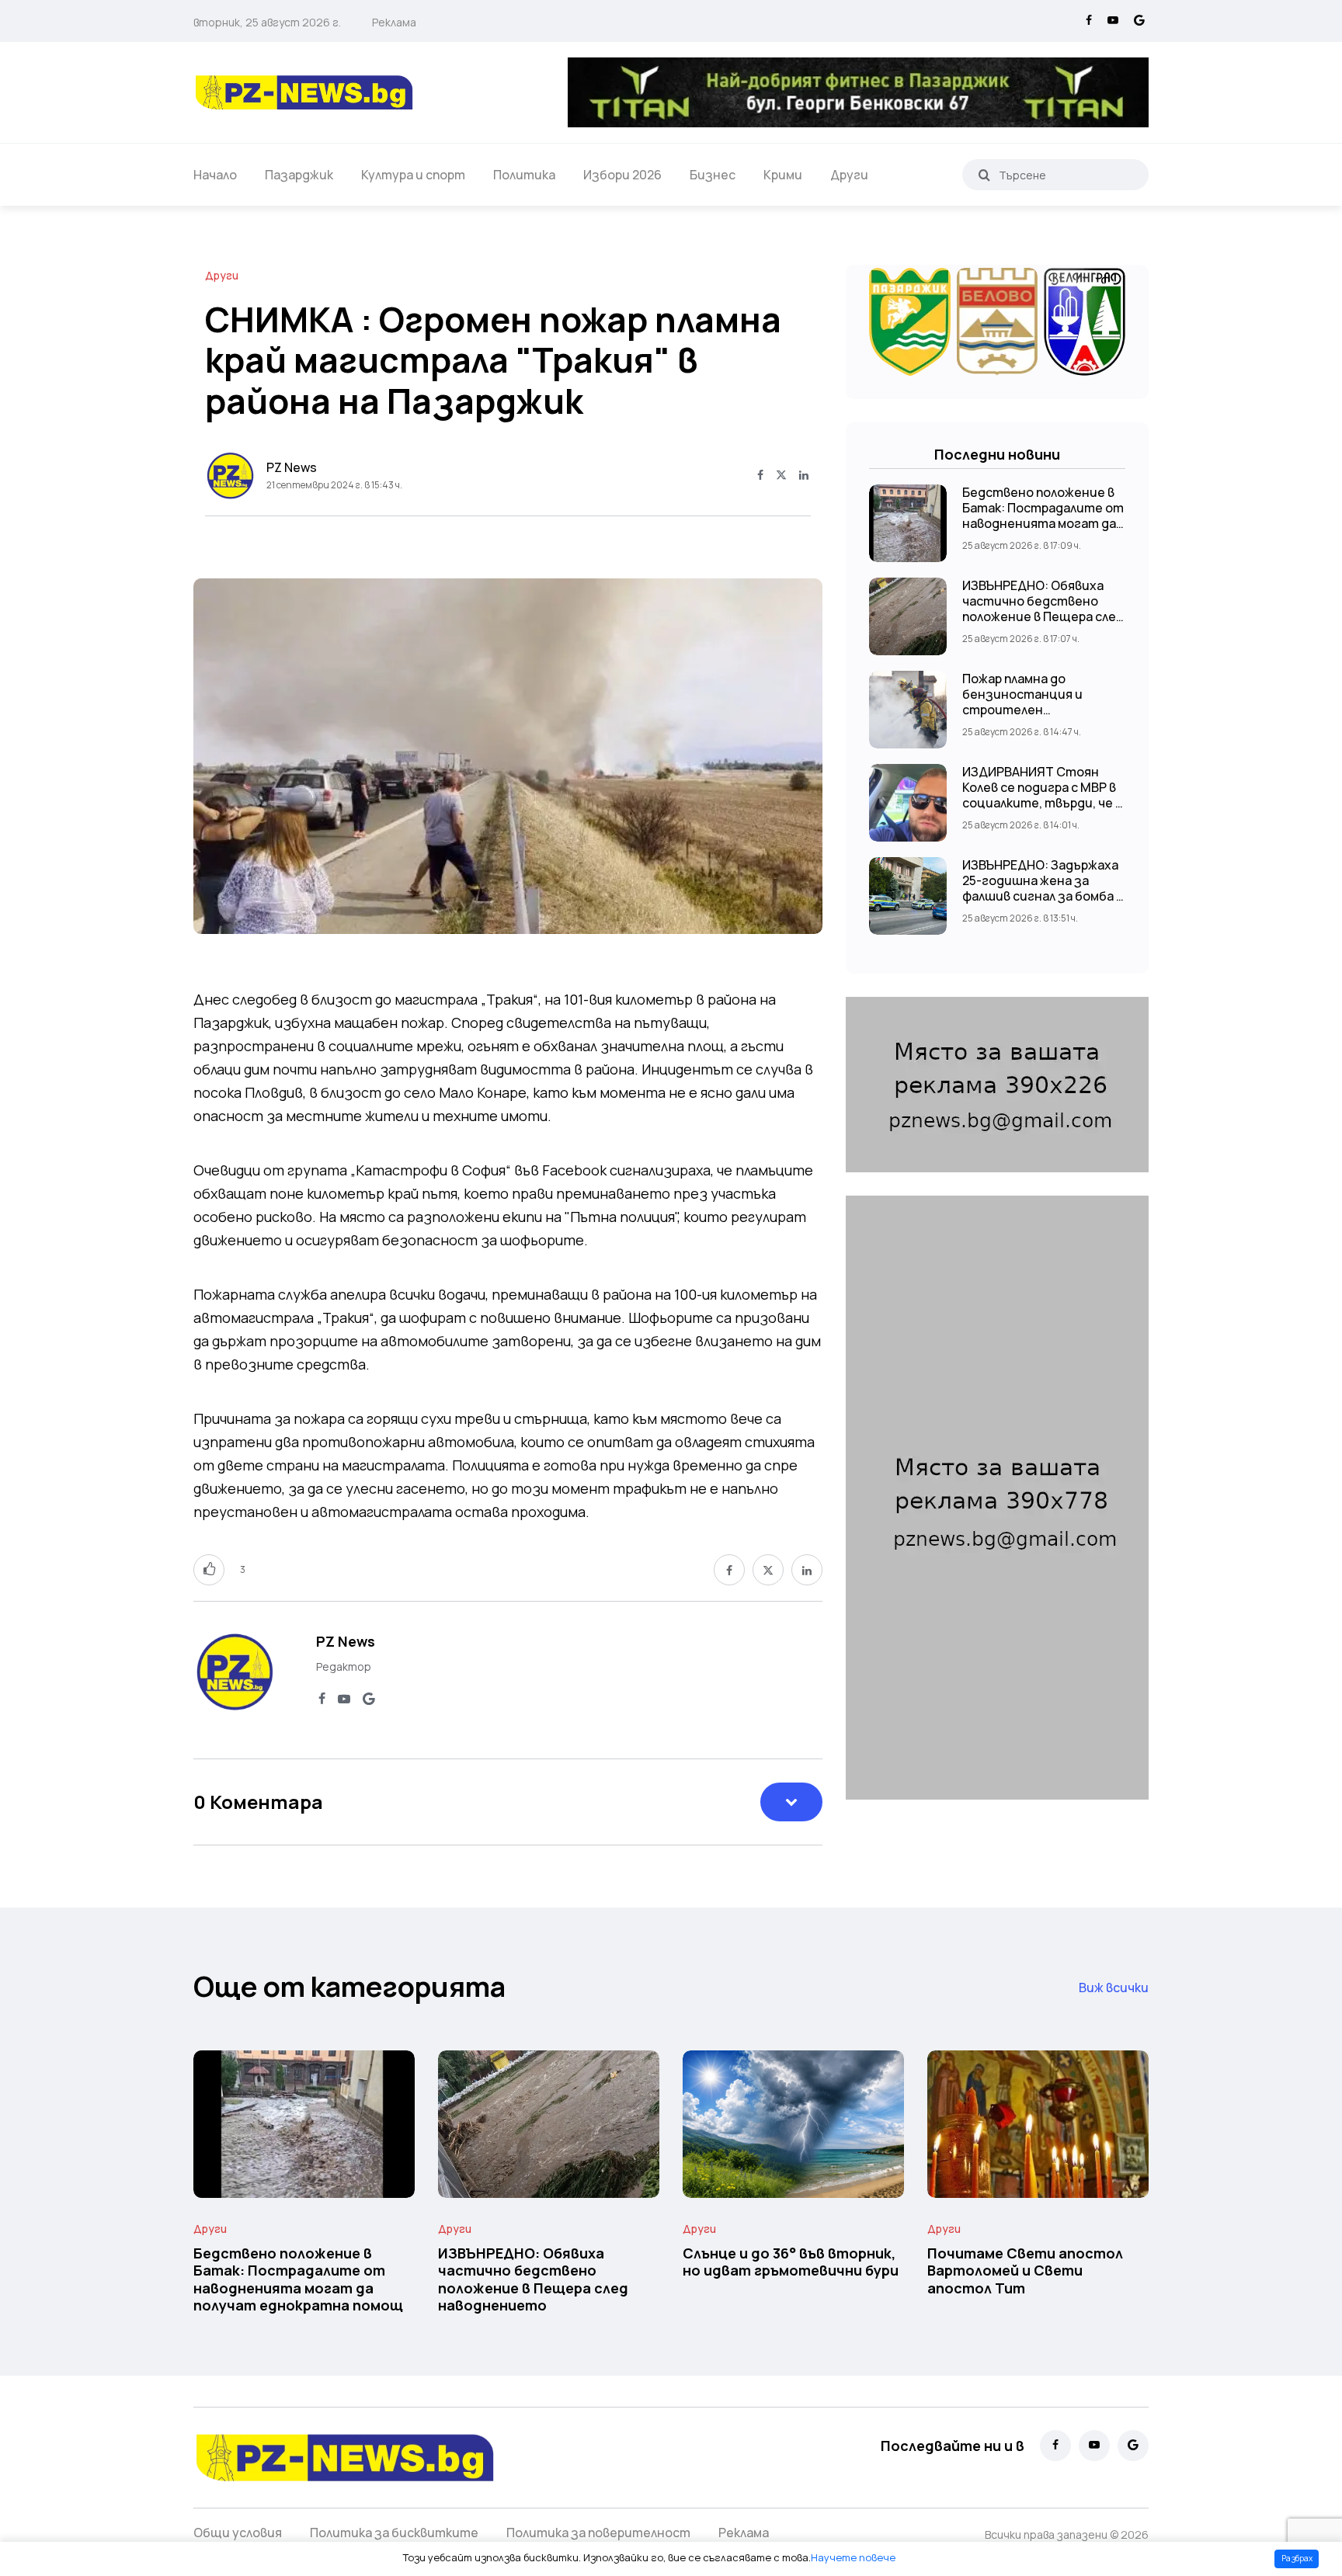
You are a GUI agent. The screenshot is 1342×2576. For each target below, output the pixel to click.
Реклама (394, 22)
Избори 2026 (622, 175)
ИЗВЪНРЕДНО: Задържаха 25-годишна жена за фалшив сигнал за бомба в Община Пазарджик (1043, 888)
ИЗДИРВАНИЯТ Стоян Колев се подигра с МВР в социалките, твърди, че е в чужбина (1043, 795)
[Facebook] (1089, 21)
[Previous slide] (221, 759)
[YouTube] (1113, 21)
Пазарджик (299, 175)
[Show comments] (791, 1802)
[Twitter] (781, 476)
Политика (524, 175)
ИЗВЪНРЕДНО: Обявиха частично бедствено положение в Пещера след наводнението (1043, 609)
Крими (783, 175)
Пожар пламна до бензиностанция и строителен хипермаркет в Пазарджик (1022, 710)
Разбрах (1297, 2558)
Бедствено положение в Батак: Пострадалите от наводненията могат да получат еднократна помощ (1043, 523)
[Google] (1139, 21)
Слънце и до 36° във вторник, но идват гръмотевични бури (791, 2262)
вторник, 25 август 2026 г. (267, 22)
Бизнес (713, 175)
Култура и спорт (413, 175)
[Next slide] (795, 759)
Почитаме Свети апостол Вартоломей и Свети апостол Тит (1025, 2270)
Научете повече (853, 2557)
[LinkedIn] (804, 476)
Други (849, 175)
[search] (984, 175)
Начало (215, 175)
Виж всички (1114, 1988)
